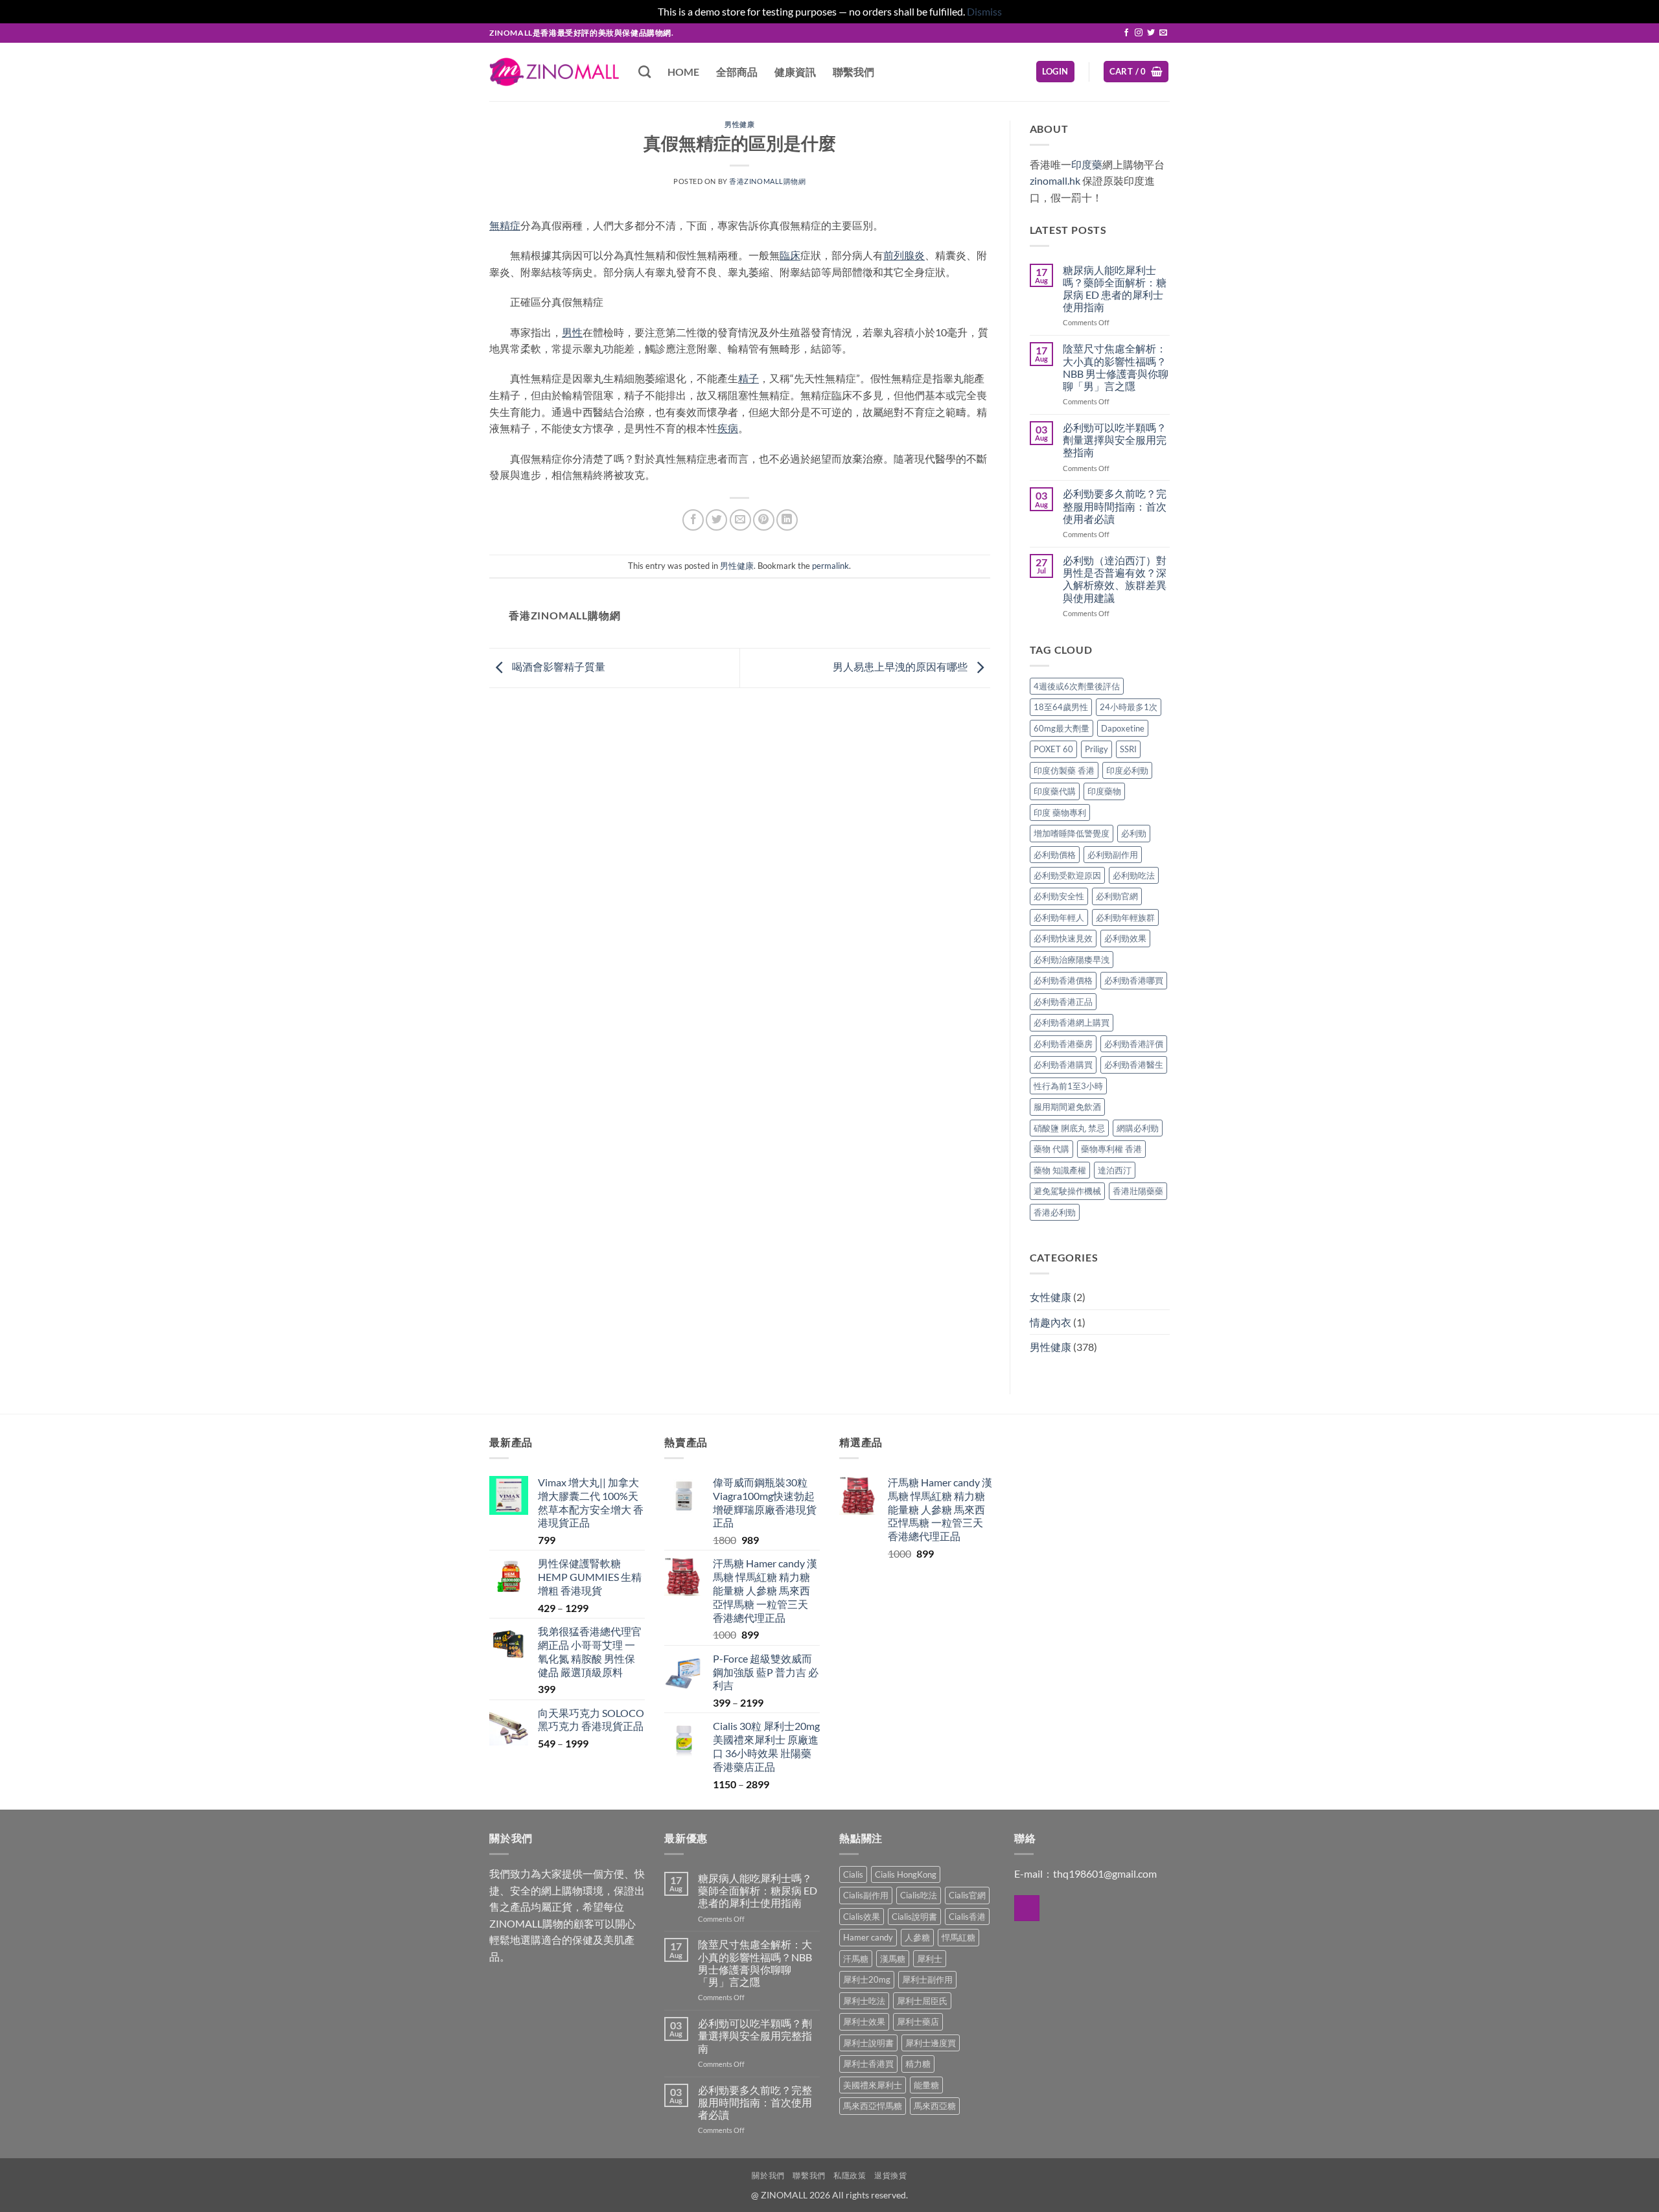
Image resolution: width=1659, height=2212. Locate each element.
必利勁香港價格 (1063, 980)
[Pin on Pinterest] (764, 520)
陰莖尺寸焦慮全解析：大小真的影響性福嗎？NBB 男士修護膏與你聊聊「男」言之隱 (1116, 367)
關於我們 (768, 2175)
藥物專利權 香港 (1111, 1149)
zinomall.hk (1055, 180)
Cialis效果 (862, 1917)
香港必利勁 (1055, 1212)
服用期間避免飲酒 (1067, 1107)
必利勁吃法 (1134, 875)
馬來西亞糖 (935, 2106)
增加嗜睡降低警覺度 (1072, 833)
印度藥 (1087, 164)
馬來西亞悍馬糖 (873, 2106)
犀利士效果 (864, 2022)
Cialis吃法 (919, 1895)
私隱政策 (850, 2175)
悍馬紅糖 (958, 1937)
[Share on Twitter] (716, 520)
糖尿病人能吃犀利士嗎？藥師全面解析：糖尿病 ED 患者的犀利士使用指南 (1115, 289)
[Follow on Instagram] (1139, 33)
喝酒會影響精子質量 (558, 666)
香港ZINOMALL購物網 (767, 181)
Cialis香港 (967, 1917)
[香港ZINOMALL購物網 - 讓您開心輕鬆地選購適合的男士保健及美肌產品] (554, 72)
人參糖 (917, 1937)
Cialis (853, 1874)
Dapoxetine (1123, 728)
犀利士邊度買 (931, 2043)
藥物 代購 (1051, 1149)
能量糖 (926, 2085)
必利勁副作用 (1113, 855)
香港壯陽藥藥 (1138, 1191)
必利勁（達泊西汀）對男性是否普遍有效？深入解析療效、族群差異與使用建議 (1115, 579)
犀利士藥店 (918, 2022)
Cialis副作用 (866, 1895)
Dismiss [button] (984, 11)
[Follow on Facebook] (1126, 33)
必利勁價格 (1055, 855)
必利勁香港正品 (1063, 1002)
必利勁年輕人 (1059, 917)
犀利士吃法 (864, 2001)
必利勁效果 (1125, 938)
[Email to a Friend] (740, 520)
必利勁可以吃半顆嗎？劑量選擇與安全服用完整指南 (1115, 440)
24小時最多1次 (1129, 707)
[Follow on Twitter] (1151, 33)
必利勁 (1134, 833)
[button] (1055, 72)
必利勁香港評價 (1134, 1044)
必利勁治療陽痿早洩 (1072, 960)
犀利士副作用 (927, 1979)
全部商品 (737, 72)
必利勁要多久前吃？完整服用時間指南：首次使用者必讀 (1115, 506)
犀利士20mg (867, 1979)
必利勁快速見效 (1063, 938)
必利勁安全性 (1059, 896)
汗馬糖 (856, 1959)
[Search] (644, 72)
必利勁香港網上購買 (1072, 1022)
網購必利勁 (1138, 1128)
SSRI (1128, 749)
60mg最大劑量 (1062, 728)
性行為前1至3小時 (1068, 1086)
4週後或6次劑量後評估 (1077, 686)
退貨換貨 (890, 2175)
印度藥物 (1104, 791)
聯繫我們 (853, 72)
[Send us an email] (1163, 33)
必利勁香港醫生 (1134, 1065)
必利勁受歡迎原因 (1067, 875)
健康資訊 (795, 72)
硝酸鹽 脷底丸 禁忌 (1069, 1128)
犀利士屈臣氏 (922, 2001)
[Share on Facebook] (693, 520)
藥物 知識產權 (1060, 1170)
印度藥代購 (1055, 791)
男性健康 (739, 124)
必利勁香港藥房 (1063, 1044)
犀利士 (930, 1959)
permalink (830, 566)
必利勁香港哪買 (1134, 980)
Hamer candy (868, 1937)
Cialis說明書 (914, 1917)
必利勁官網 (1117, 896)
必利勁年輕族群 (1125, 917)
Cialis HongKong (906, 1874)
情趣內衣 (1050, 1322)
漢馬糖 (893, 1959)
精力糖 (918, 2064)
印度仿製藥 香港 (1064, 770)
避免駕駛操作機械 (1067, 1191)
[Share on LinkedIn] (787, 520)
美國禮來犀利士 (873, 2085)
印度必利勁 (1127, 770)
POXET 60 (1053, 749)
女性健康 (1050, 1297)
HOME (683, 72)
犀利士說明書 (868, 2043)
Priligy (1096, 749)
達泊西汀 (1115, 1170)
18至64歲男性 (1061, 707)
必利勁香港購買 (1063, 1065)
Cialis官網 (967, 1895)
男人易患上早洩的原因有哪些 (901, 666)
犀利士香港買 (868, 2064)
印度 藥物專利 (1060, 812)
